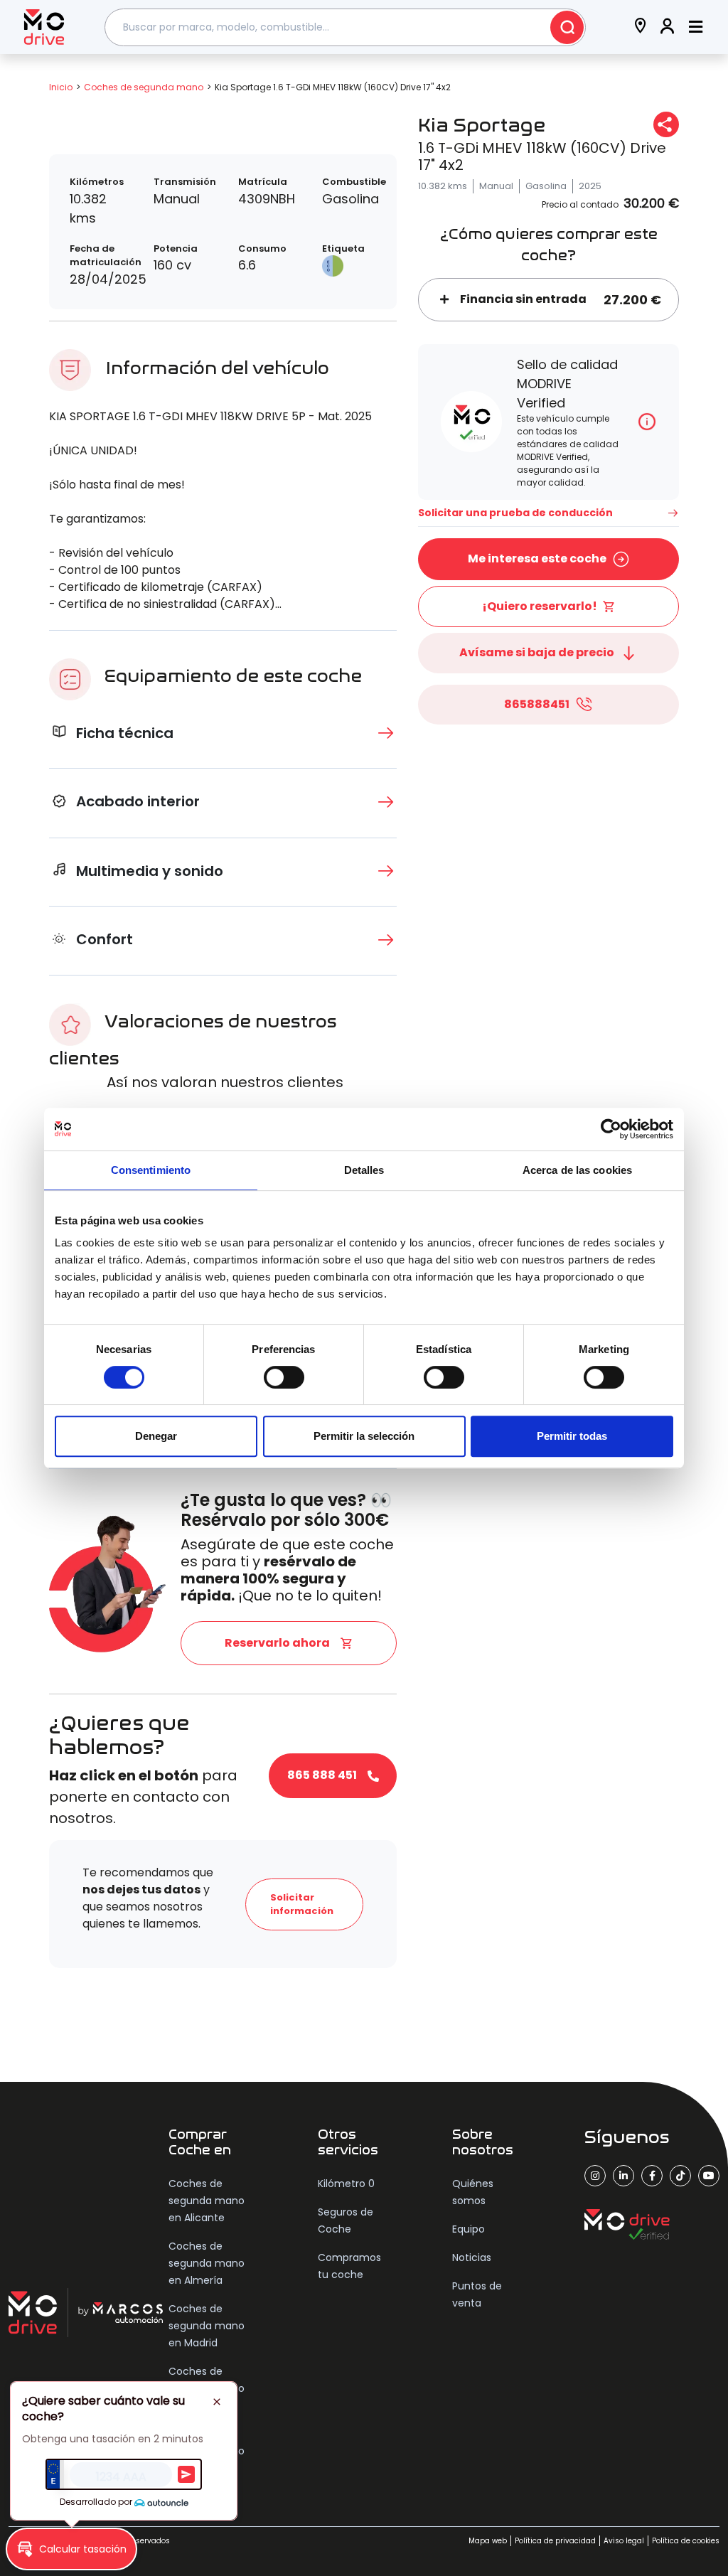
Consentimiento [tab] (151, 1170)
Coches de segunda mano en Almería (207, 2263)
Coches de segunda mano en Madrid (207, 2326)
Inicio (61, 87)
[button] (71, 2549)
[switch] (284, 1377)
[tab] (223, 733)
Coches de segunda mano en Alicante (207, 2201)
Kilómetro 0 (346, 2184)
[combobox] (346, 27)
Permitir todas (572, 1436)
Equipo (469, 2229)
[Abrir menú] (696, 27)
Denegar (156, 1436)
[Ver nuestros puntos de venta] (641, 27)
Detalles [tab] (364, 1170)
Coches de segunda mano (144, 87)
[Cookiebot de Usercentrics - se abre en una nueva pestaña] (611, 1129)
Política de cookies (686, 2541)
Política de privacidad (555, 2541)
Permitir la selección (364, 1436)
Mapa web (488, 2541)
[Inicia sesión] (668, 27)
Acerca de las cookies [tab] (577, 1170)
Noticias (472, 2257)
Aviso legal (624, 2541)
